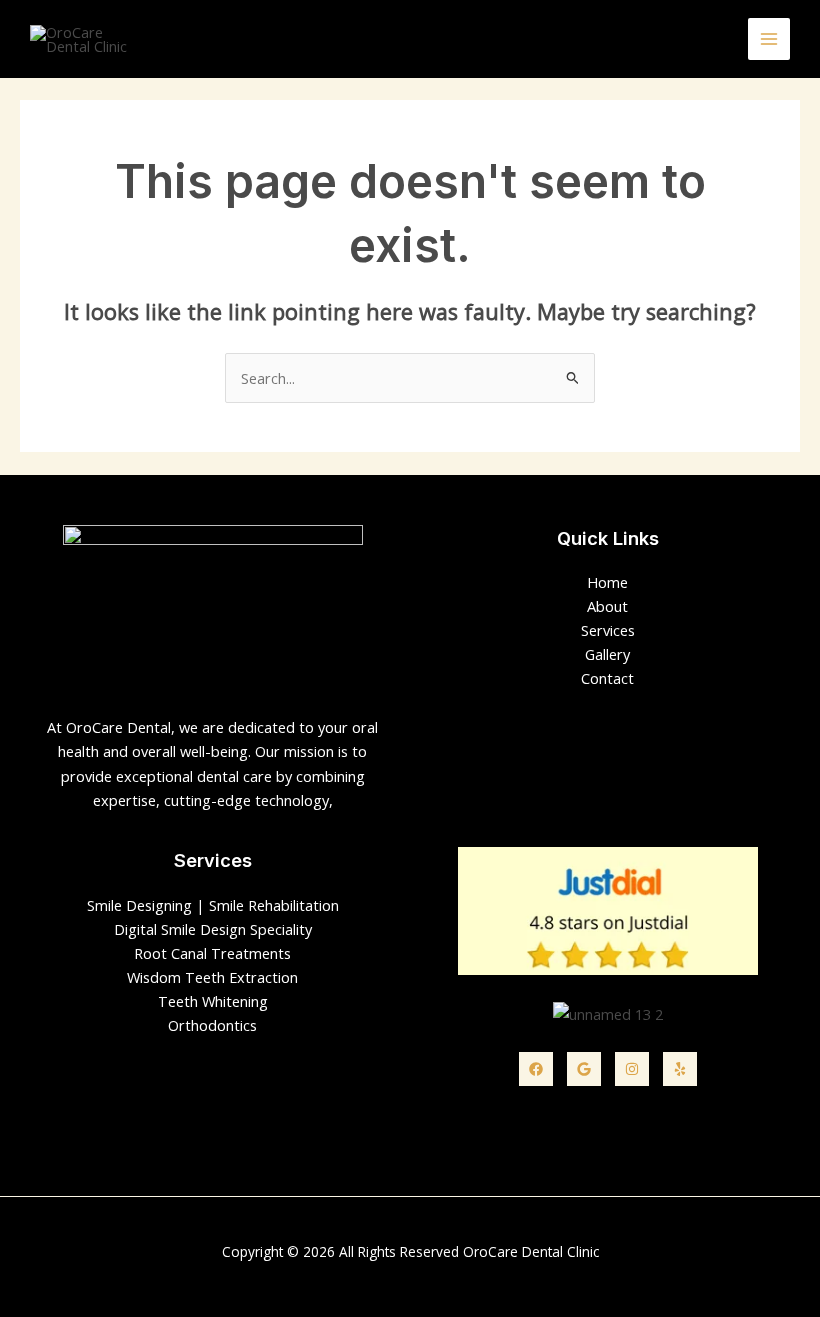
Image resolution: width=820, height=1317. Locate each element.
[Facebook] (536, 1069)
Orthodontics (212, 1025)
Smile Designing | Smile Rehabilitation (213, 905)
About (607, 606)
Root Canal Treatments (212, 953)
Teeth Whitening (213, 1001)
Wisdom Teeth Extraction (212, 977)
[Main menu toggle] (769, 39)
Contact (607, 678)
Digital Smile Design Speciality (213, 929)
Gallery (607, 654)
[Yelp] (680, 1069)
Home (607, 582)
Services (608, 630)
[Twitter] (584, 1069)
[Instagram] (632, 1069)
